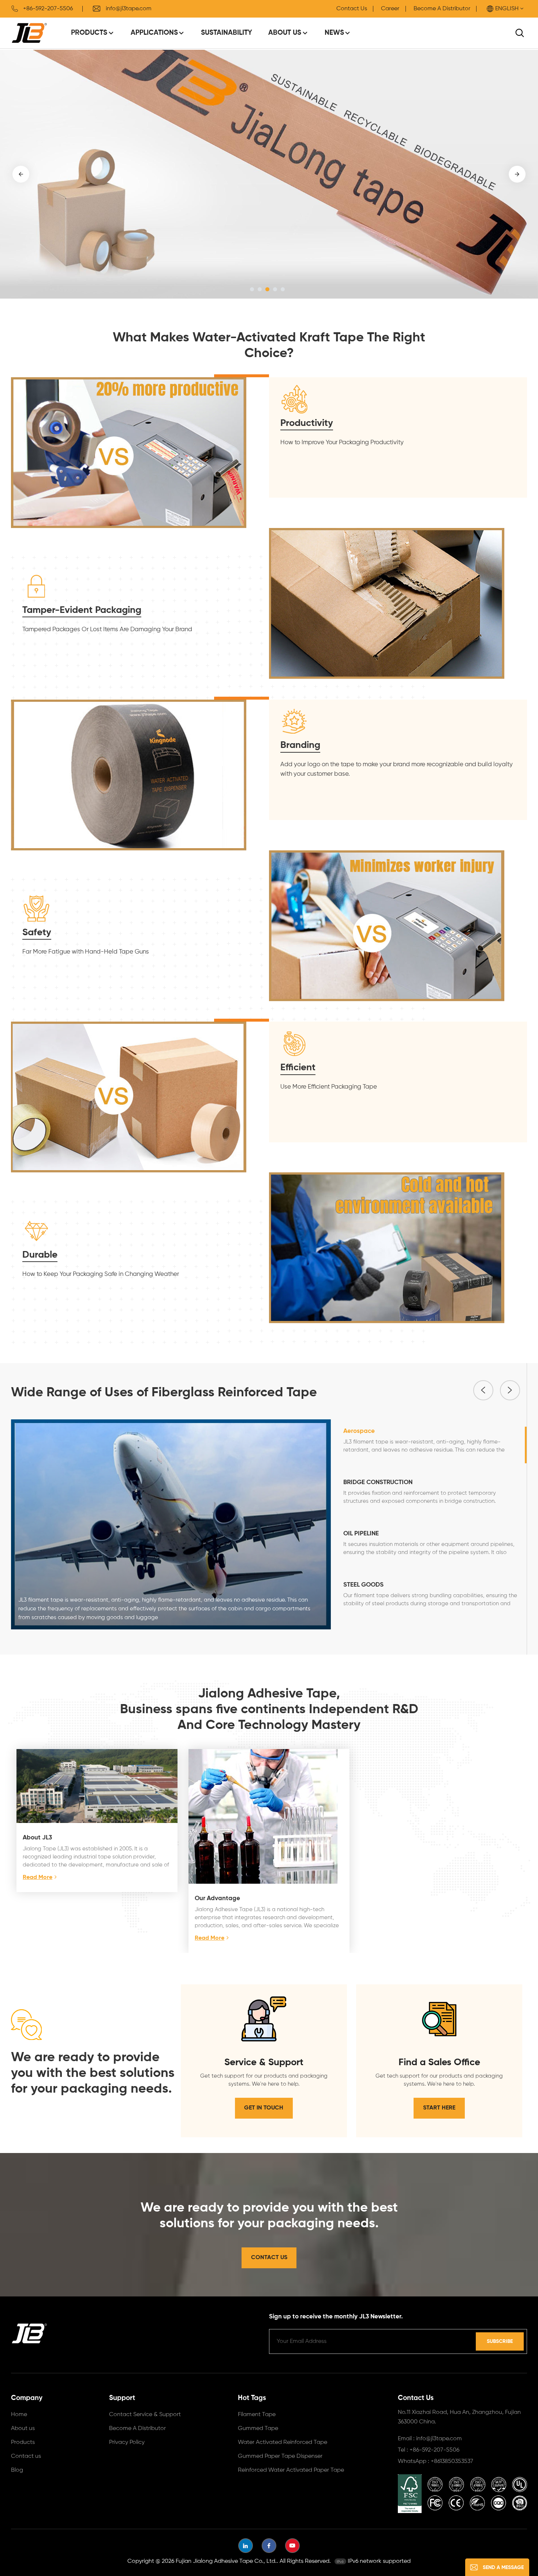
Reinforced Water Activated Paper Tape (291, 2470)
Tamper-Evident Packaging (82, 610)
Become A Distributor (442, 9)
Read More (38, 1877)
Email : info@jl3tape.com (430, 2439)
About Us (285, 33)
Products (89, 33)
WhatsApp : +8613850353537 (436, 2461)
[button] (252, 289)
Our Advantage (217, 1899)
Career (390, 9)
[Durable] (387, 1248)
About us (23, 2429)
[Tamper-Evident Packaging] (387, 603)
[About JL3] (97, 1786)
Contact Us (352, 9)
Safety (37, 933)
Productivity (307, 423)
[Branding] (129, 774)
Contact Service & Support (145, 2415)
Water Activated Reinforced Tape (283, 2442)
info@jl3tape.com (129, 9)
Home (19, 2415)
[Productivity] (129, 452)
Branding (300, 745)
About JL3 (37, 1838)
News (334, 33)
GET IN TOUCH (264, 2108)
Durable (40, 1255)
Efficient (298, 1068)
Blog (17, 2470)
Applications (154, 33)
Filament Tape (257, 2415)
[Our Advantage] (269, 1816)
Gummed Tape (258, 2429)
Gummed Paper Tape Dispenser (280, 2456)
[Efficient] (129, 1097)
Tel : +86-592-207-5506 (429, 2450)
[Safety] (387, 925)
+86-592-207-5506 (48, 9)
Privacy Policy (127, 2442)
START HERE (439, 2108)
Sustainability (227, 33)
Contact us (26, 2456)
